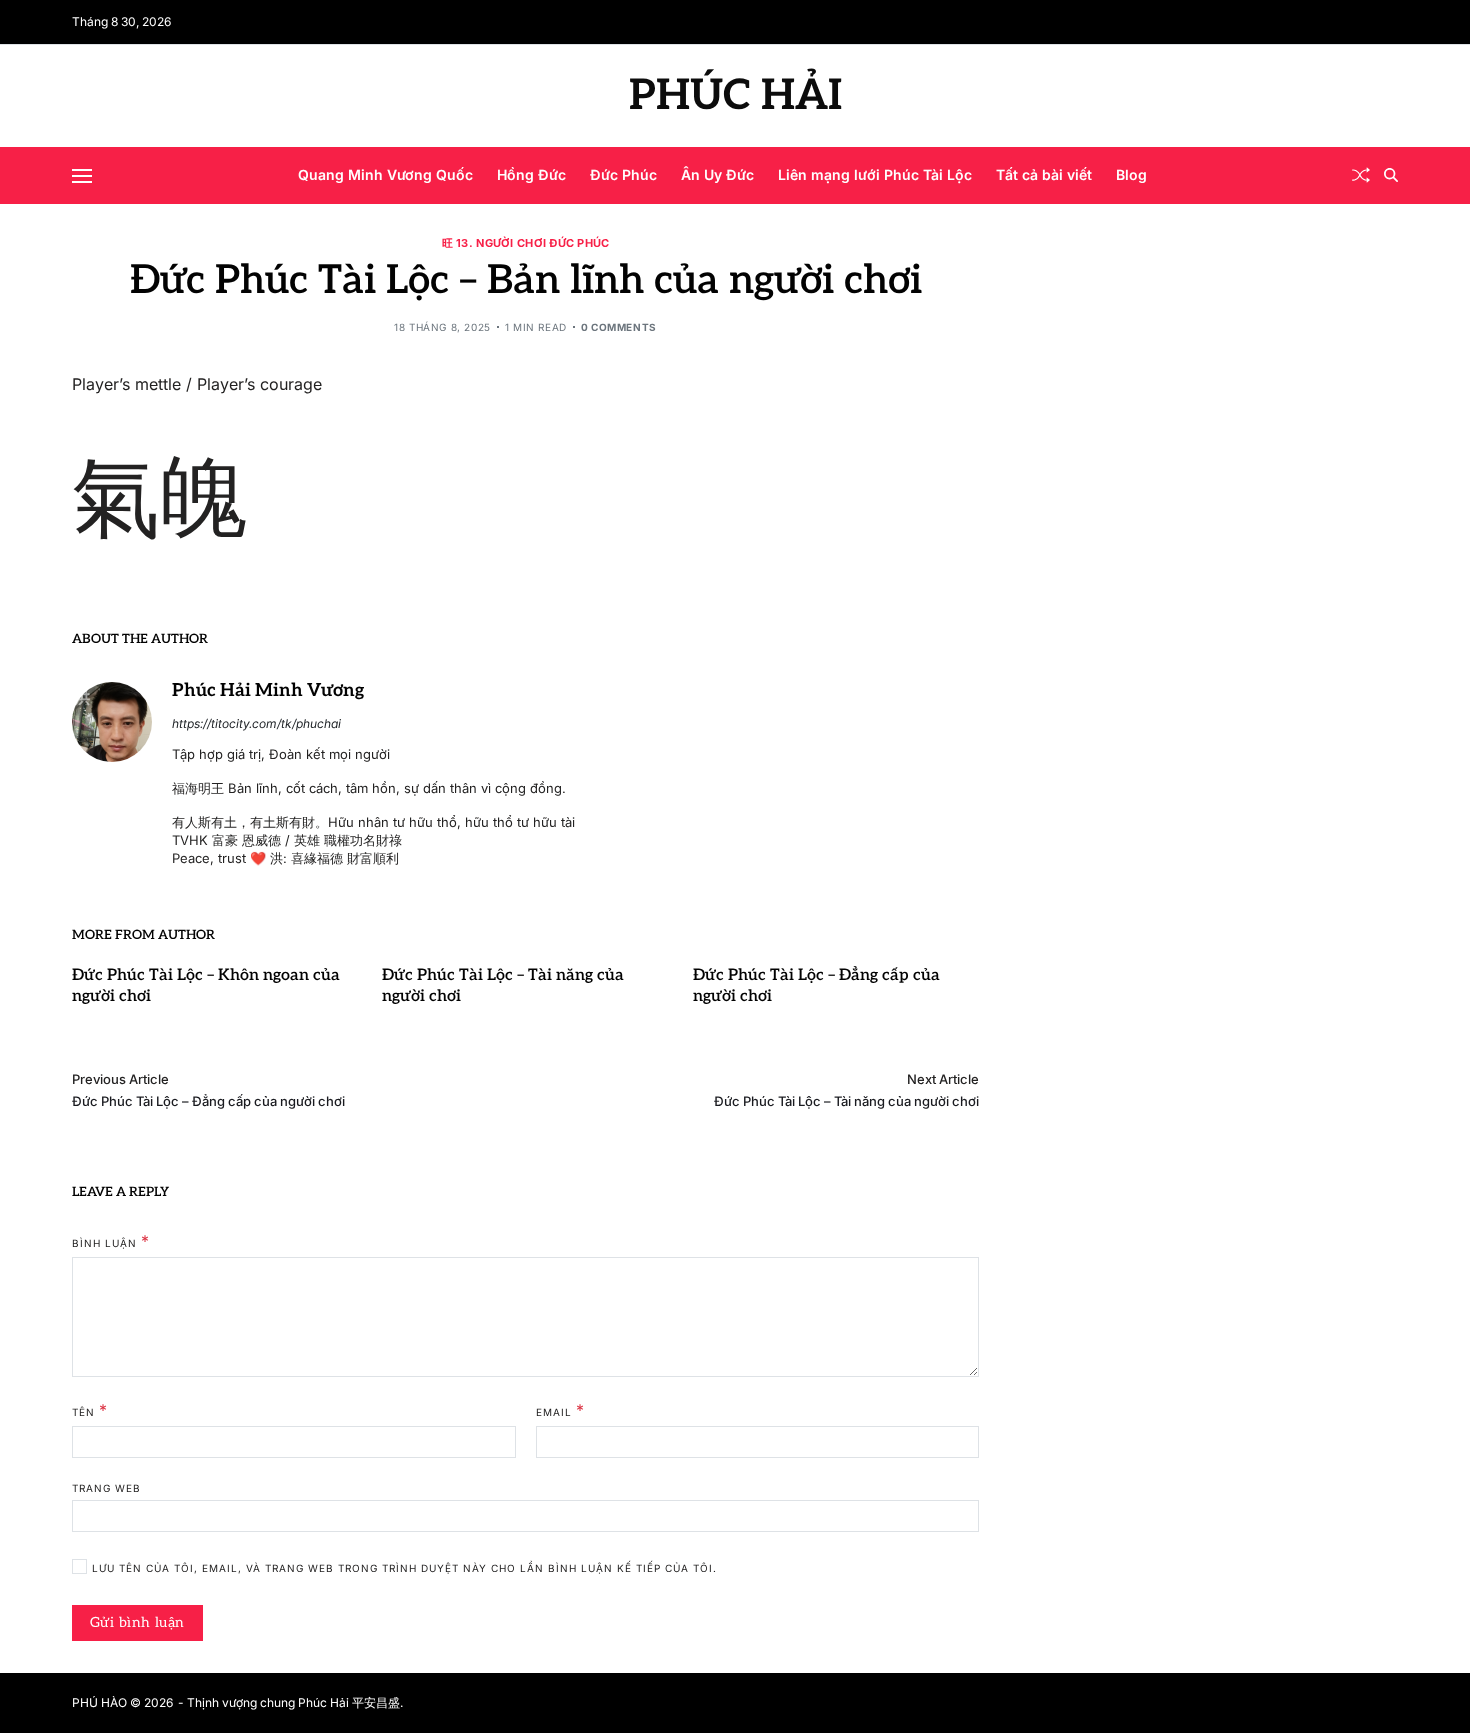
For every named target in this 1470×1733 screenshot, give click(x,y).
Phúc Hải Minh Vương (268, 690)
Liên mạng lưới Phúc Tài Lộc (875, 174)
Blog (1131, 174)
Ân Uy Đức (717, 174)
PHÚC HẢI (735, 96)
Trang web (106, 1488)
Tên (90, 1411)
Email (560, 1411)
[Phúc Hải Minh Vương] (112, 722)
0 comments (619, 327)
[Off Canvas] (82, 176)
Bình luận (111, 1242)
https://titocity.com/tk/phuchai (256, 723)
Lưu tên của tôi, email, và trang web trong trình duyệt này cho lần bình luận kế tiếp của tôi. (404, 1568)
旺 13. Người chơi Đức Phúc (526, 242)
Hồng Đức (531, 174)
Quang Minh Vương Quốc (385, 174)
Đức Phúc (623, 174)
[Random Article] (1361, 175)
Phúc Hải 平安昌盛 (349, 1702)
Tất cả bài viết (1044, 174)
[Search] (1391, 175)
